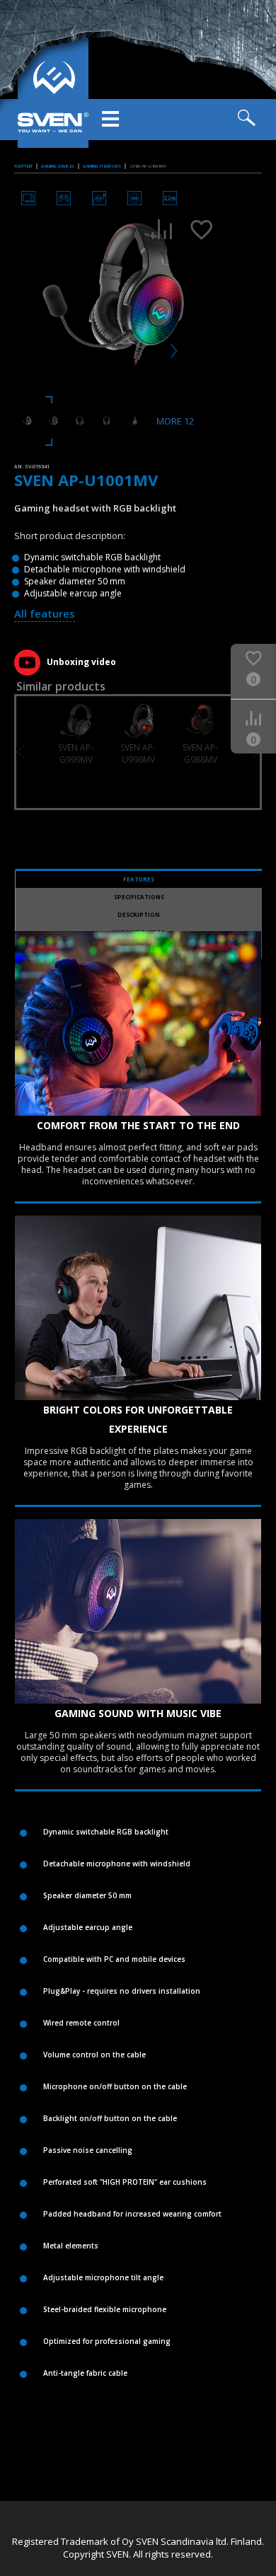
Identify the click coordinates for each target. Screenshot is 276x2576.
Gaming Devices (58, 166)
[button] (21, 752)
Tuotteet (23, 166)
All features (45, 613)
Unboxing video (81, 662)
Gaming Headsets (102, 166)
